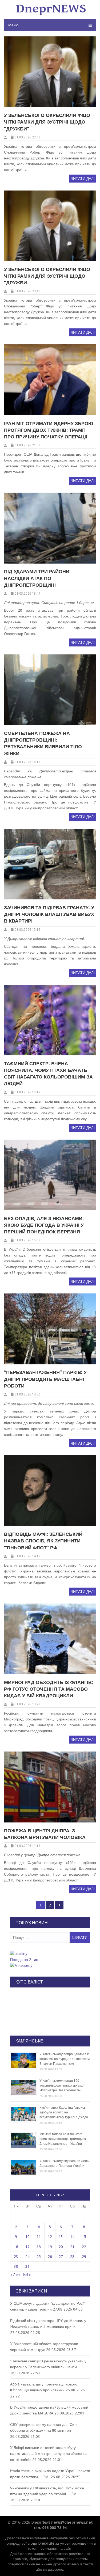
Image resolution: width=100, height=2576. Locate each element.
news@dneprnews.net (72, 2522)
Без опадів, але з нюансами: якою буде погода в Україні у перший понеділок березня (44, 1225)
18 (39, 2247)
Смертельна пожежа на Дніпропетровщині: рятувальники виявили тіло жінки (43, 743)
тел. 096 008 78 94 (50, 2528)
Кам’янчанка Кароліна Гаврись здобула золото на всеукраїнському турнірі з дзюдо (64, 2112)
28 (72, 2257)
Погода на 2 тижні (26, 1960)
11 (39, 2237)
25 (39, 2257)
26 (50, 2257)
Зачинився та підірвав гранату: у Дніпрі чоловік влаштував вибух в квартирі (49, 914)
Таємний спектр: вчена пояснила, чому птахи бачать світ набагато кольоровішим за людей (48, 1074)
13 (61, 2237)
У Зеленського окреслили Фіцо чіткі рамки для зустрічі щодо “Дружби (47, 276)
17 (27, 2247)
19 (50, 2247)
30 (16, 2266)
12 (50, 2237)
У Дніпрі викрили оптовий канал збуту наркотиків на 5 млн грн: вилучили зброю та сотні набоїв (48, 2454)
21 (72, 2247)
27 (61, 2257)
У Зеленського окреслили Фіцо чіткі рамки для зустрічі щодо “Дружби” (47, 122)
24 (27, 2257)
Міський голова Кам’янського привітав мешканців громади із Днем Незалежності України (63, 2139)
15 (84, 2237)
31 (27, 2266)
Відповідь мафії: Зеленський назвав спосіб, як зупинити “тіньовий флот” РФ (43, 1541)
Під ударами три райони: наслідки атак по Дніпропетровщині (37, 578)
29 (84, 2257)
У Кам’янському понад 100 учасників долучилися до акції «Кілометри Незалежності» (62, 2086)
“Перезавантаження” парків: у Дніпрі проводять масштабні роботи (45, 1379)
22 (84, 2247)
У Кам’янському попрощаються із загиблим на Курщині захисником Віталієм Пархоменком (65, 2059)
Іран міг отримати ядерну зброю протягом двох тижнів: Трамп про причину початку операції (49, 430)
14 (72, 2237)
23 (16, 2257)
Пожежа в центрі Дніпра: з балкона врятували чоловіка (45, 1834)
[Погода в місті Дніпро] (50, 1954)
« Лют (15, 2275)
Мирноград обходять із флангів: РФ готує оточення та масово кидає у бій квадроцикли (49, 1689)
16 (16, 2247)
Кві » (27, 2275)
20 (61, 2247)
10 (27, 2237)
